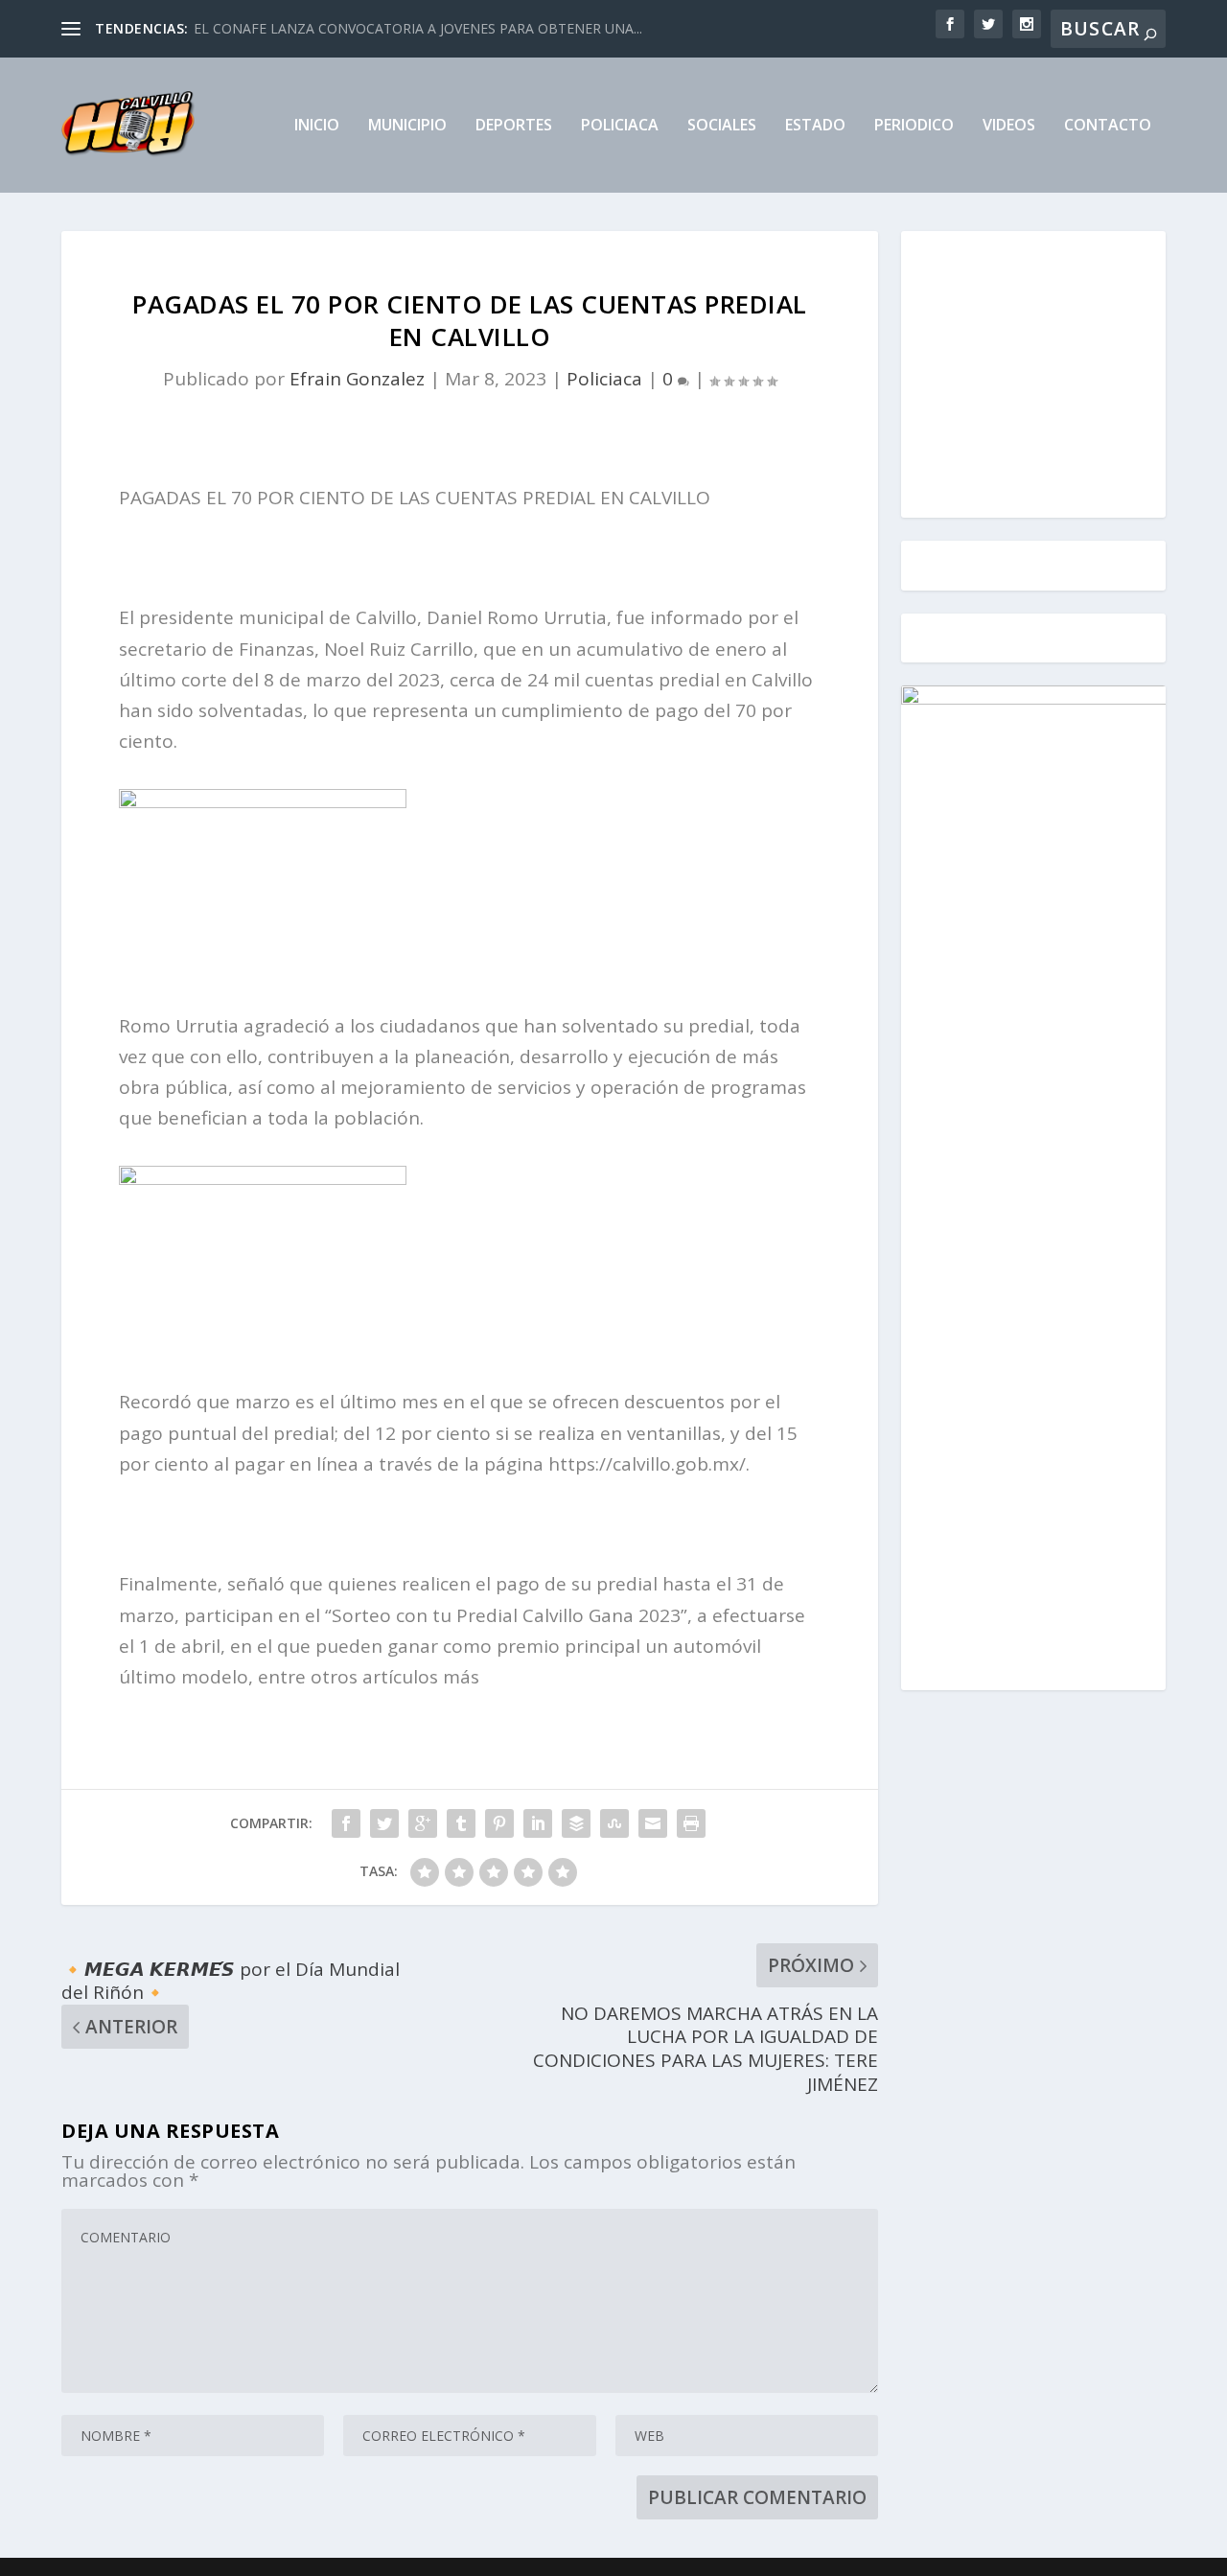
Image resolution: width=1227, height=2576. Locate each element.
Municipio (407, 126)
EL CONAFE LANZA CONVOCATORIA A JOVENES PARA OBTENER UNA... (418, 28)
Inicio (317, 126)
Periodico (914, 126)
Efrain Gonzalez (357, 379)
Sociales (722, 126)
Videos (1009, 126)
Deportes (514, 126)
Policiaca (620, 126)
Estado (815, 126)
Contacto (1108, 126)
